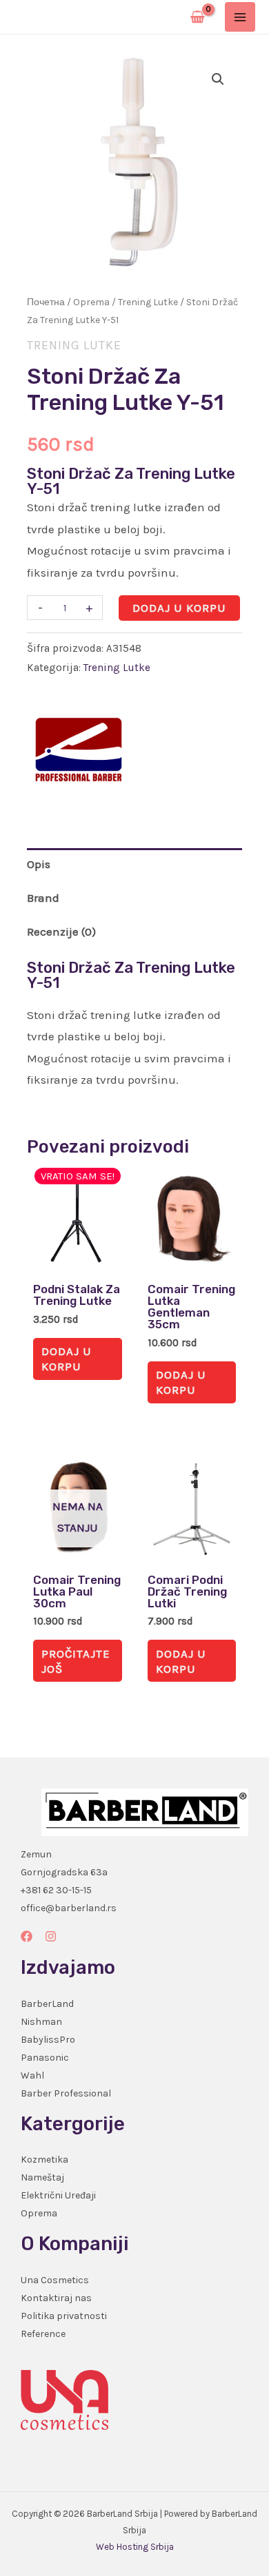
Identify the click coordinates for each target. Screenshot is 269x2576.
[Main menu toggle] (240, 17)
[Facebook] (27, 1936)
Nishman (41, 2022)
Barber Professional (66, 2093)
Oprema (91, 302)
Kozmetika (44, 2160)
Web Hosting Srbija (135, 2547)
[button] (218, 79)
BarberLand (47, 2004)
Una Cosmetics (55, 2280)
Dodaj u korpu (179, 608)
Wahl (32, 2075)
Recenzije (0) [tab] (61, 931)
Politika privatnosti (64, 2316)
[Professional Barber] (79, 750)
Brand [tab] (43, 898)
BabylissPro (48, 2040)
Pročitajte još (76, 1661)
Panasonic (45, 2058)
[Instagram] (51, 1936)
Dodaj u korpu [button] (67, 1359)
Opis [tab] (39, 864)
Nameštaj (42, 2177)
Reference (43, 2334)
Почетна (46, 302)
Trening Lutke (148, 302)
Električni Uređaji (58, 2195)
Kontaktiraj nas (56, 2298)
